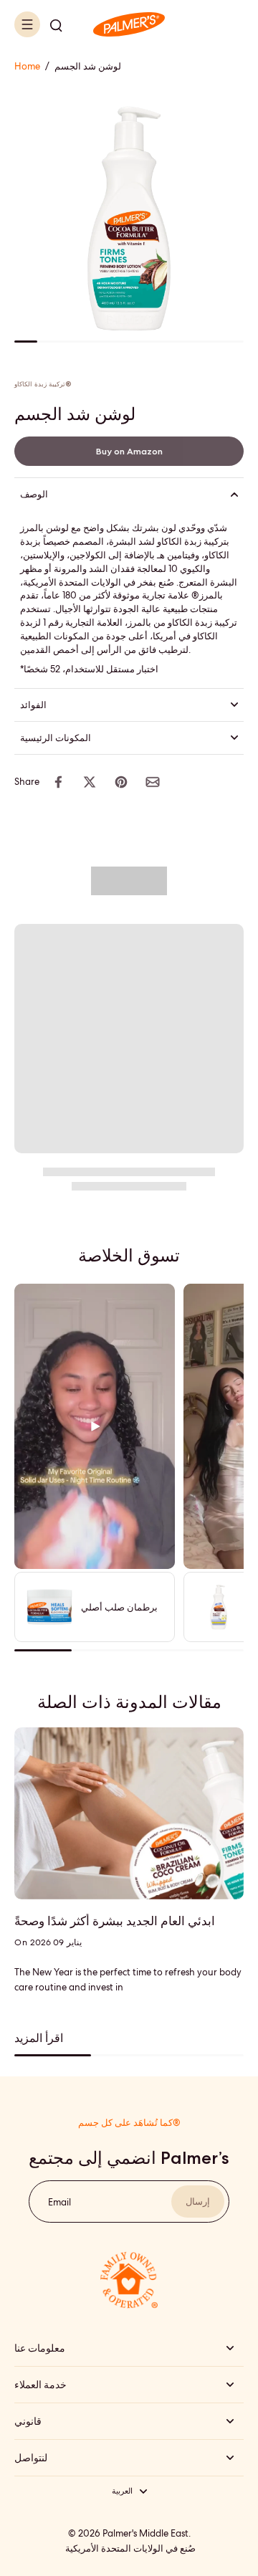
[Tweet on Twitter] (90, 782)
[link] (129, 451)
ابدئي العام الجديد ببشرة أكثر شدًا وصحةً (115, 1921)
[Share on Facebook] (58, 782)
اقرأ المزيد (39, 2038)
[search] (56, 24)
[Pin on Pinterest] (121, 782)
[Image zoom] (129, 219)
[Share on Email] (153, 782)
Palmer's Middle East (145, 2533)
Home (27, 66)
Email (59, 2201)
